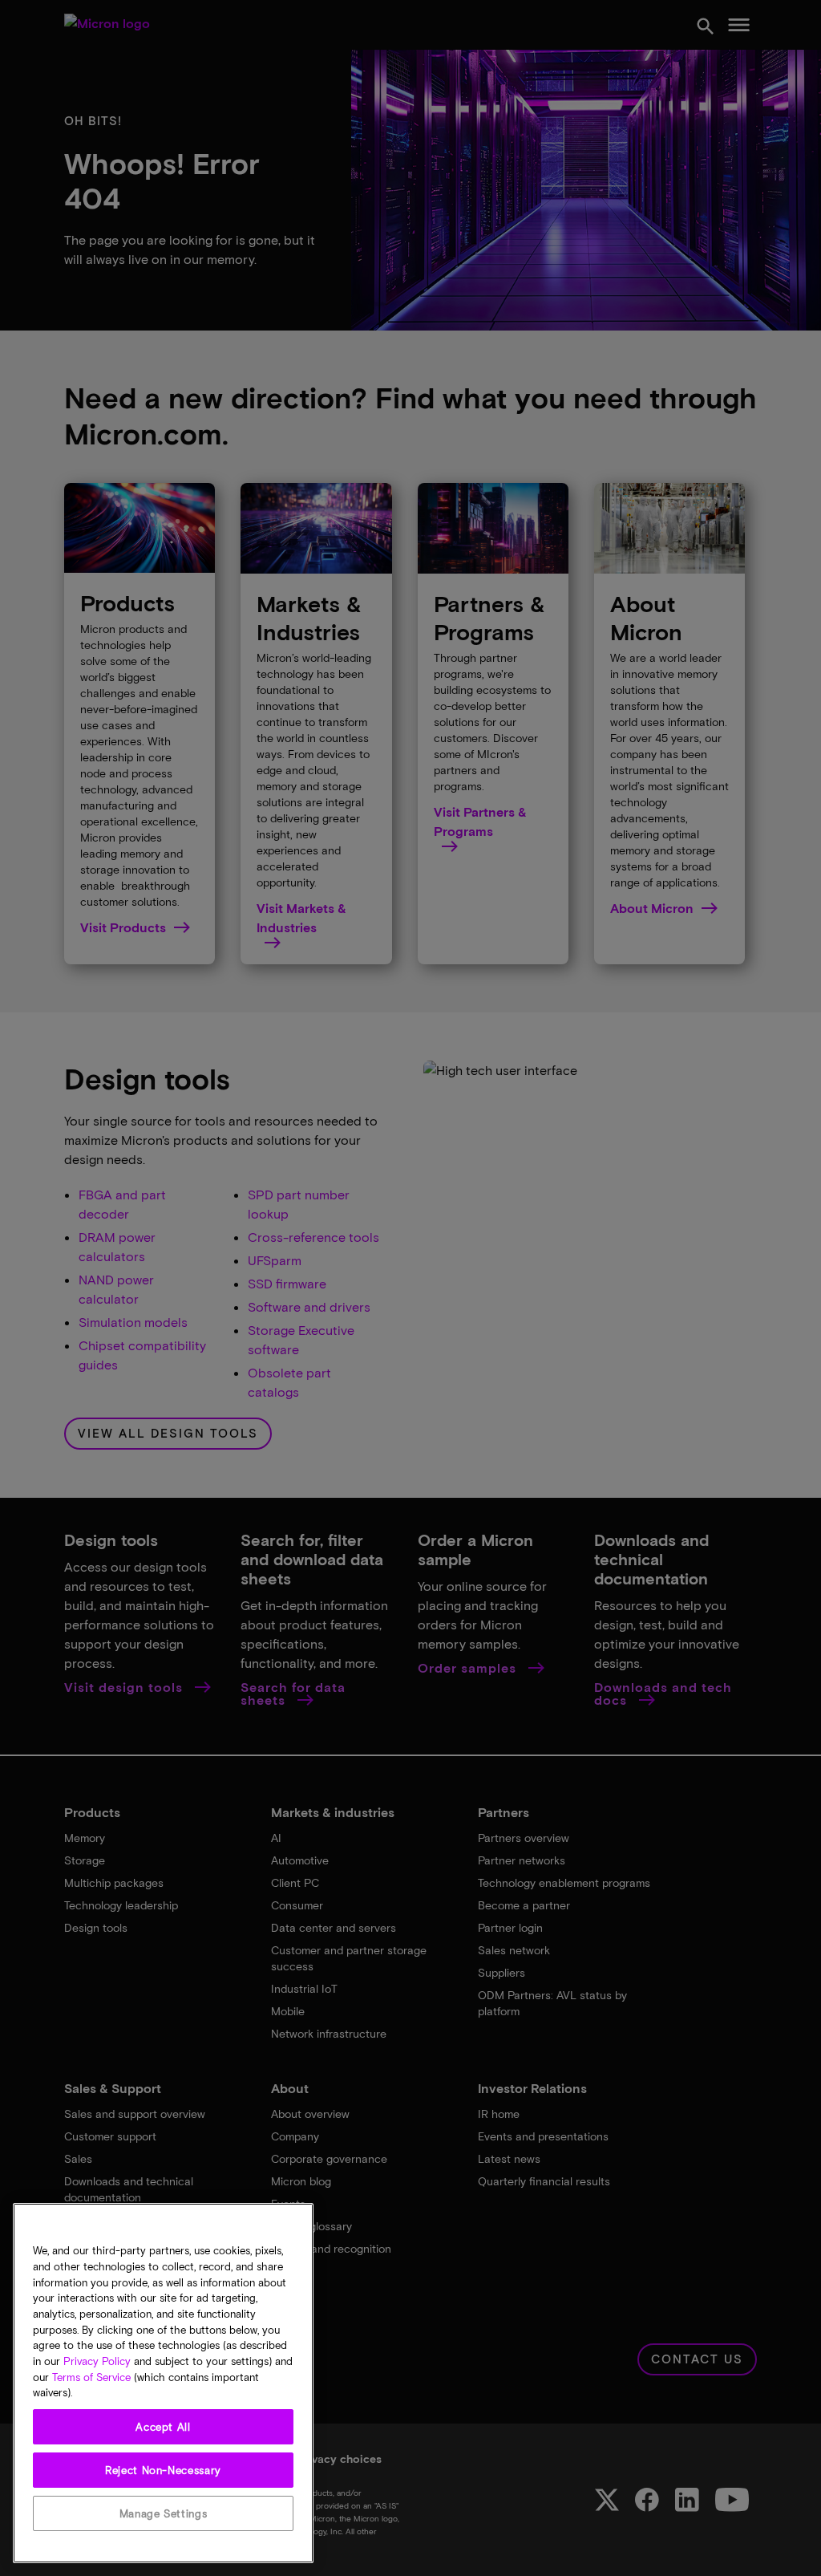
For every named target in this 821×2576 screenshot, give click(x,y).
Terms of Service (91, 2377)
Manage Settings (164, 2513)
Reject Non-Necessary (163, 2470)
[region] (163, 2383)
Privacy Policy (97, 2361)
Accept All (163, 2427)
